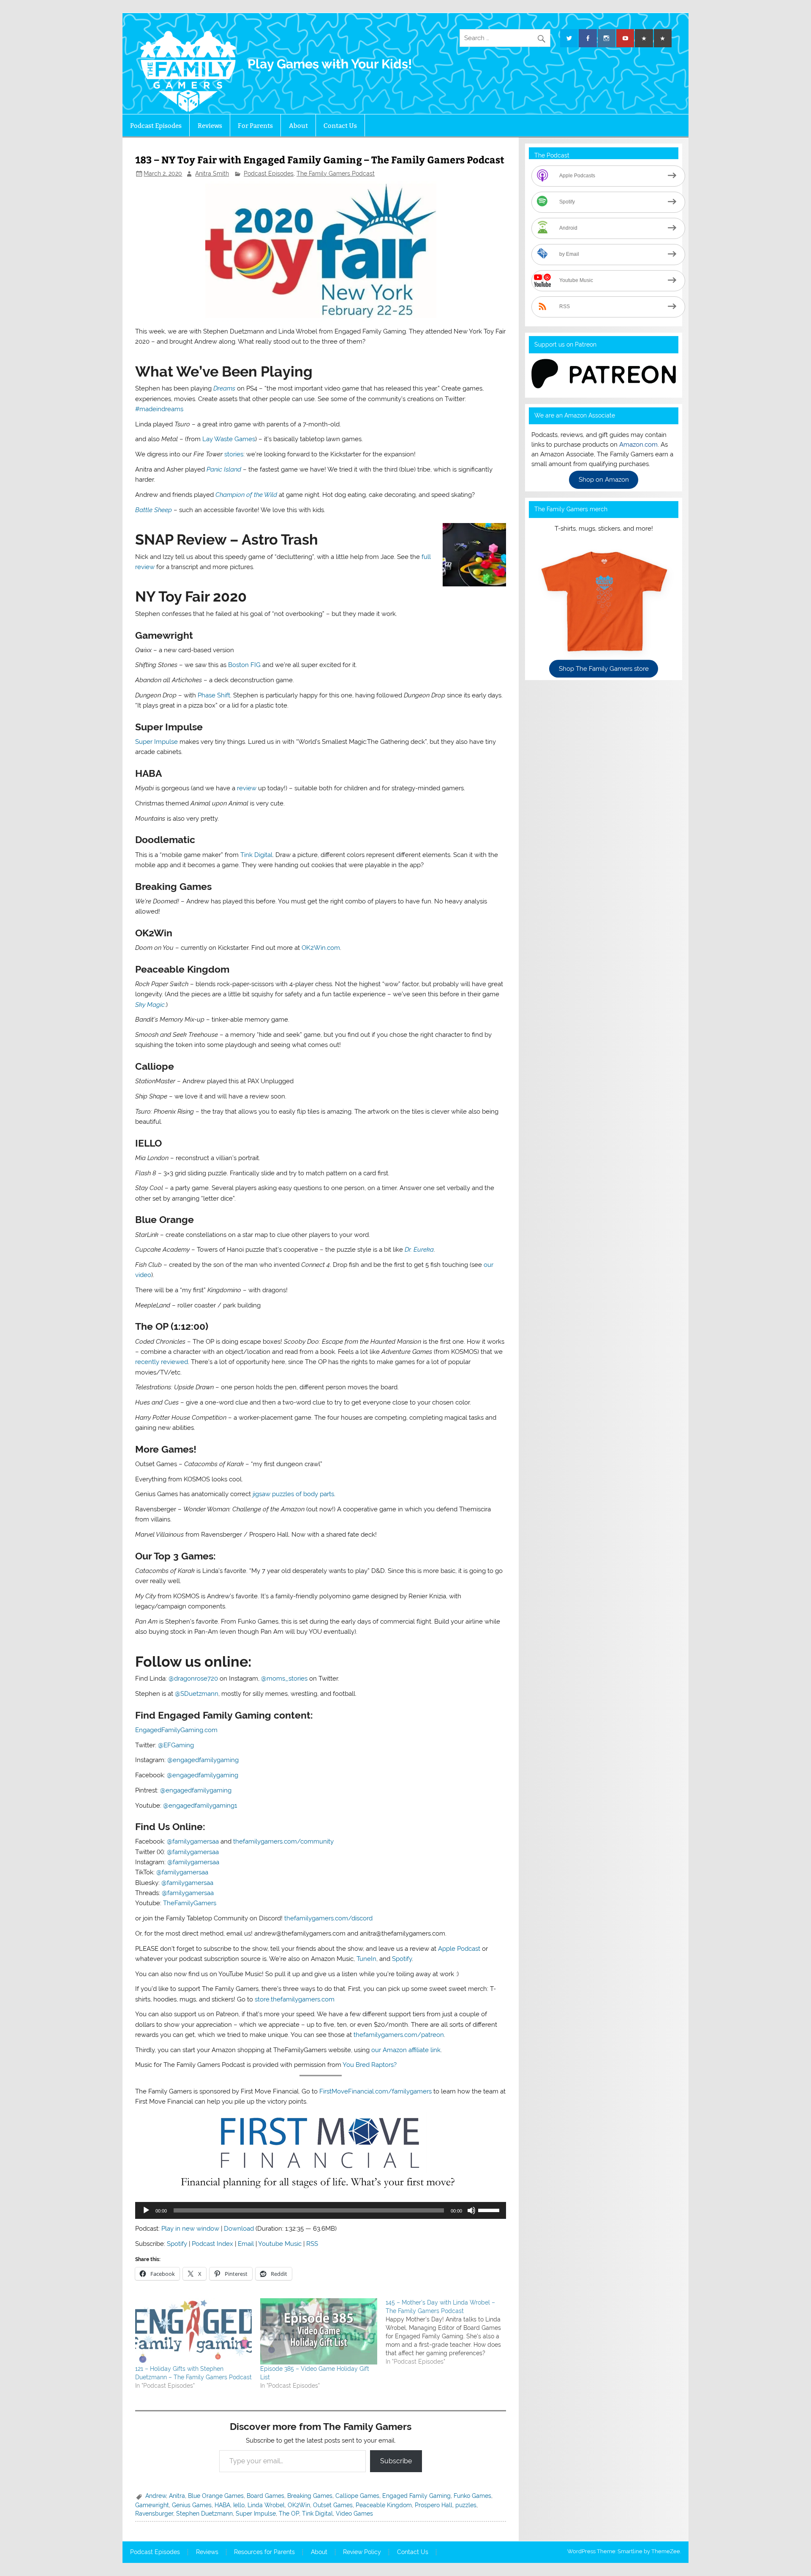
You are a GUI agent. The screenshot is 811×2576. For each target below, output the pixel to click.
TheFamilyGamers (190, 1903)
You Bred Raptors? (370, 2065)
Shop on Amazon (604, 480)
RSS (312, 2244)
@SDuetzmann (197, 1694)
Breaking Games (310, 2496)
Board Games (265, 2496)
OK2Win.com (321, 948)
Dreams (224, 388)
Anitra (177, 2496)
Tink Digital (256, 855)
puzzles (466, 2505)
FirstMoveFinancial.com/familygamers (376, 2091)
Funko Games (472, 2496)
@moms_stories (284, 1678)
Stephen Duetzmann (204, 2514)
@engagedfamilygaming (203, 1760)
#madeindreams (159, 409)
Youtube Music (280, 2244)
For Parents (255, 126)
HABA (222, 2505)
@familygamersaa (193, 1841)
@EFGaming (176, 1745)
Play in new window (190, 2229)
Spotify (402, 1959)
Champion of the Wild (246, 495)
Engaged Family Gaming (416, 2496)
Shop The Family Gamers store (604, 669)
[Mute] (471, 2210)
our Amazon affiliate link (406, 2050)
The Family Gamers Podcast (336, 174)
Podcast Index (212, 2244)
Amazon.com (638, 445)
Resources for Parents (264, 2552)
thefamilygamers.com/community (283, 1841)
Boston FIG (244, 665)
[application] (320, 2210)
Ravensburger (154, 2514)
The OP (289, 2514)
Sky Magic (150, 1005)
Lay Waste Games (229, 439)
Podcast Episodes (156, 126)
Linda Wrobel (266, 2505)
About (298, 126)
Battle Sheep (154, 510)
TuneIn (366, 1959)
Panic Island (224, 469)
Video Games (354, 2514)
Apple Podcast (459, 1949)
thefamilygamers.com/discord (328, 1918)
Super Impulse (156, 742)
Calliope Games (357, 2496)
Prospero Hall (434, 2505)
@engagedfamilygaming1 (200, 1806)
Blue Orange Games (216, 2496)
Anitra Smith (212, 174)
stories (234, 454)
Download (239, 2229)
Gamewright (152, 2505)
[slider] (490, 2210)
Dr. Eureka (419, 1250)
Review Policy (362, 2552)
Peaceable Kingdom (384, 2505)
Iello (239, 2505)
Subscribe (396, 2461)
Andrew (156, 2496)
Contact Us (340, 126)
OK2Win (299, 2505)
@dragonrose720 (193, 1678)
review (247, 788)
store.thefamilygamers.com (295, 1999)
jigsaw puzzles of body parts (293, 1494)
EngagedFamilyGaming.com (176, 1730)
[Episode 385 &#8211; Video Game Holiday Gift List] (318, 2332)
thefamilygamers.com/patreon (399, 2035)
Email (246, 2244)
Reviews (210, 126)
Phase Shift (214, 695)
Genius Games (192, 2505)
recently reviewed (162, 1362)
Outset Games (333, 2505)
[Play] (146, 2210)
